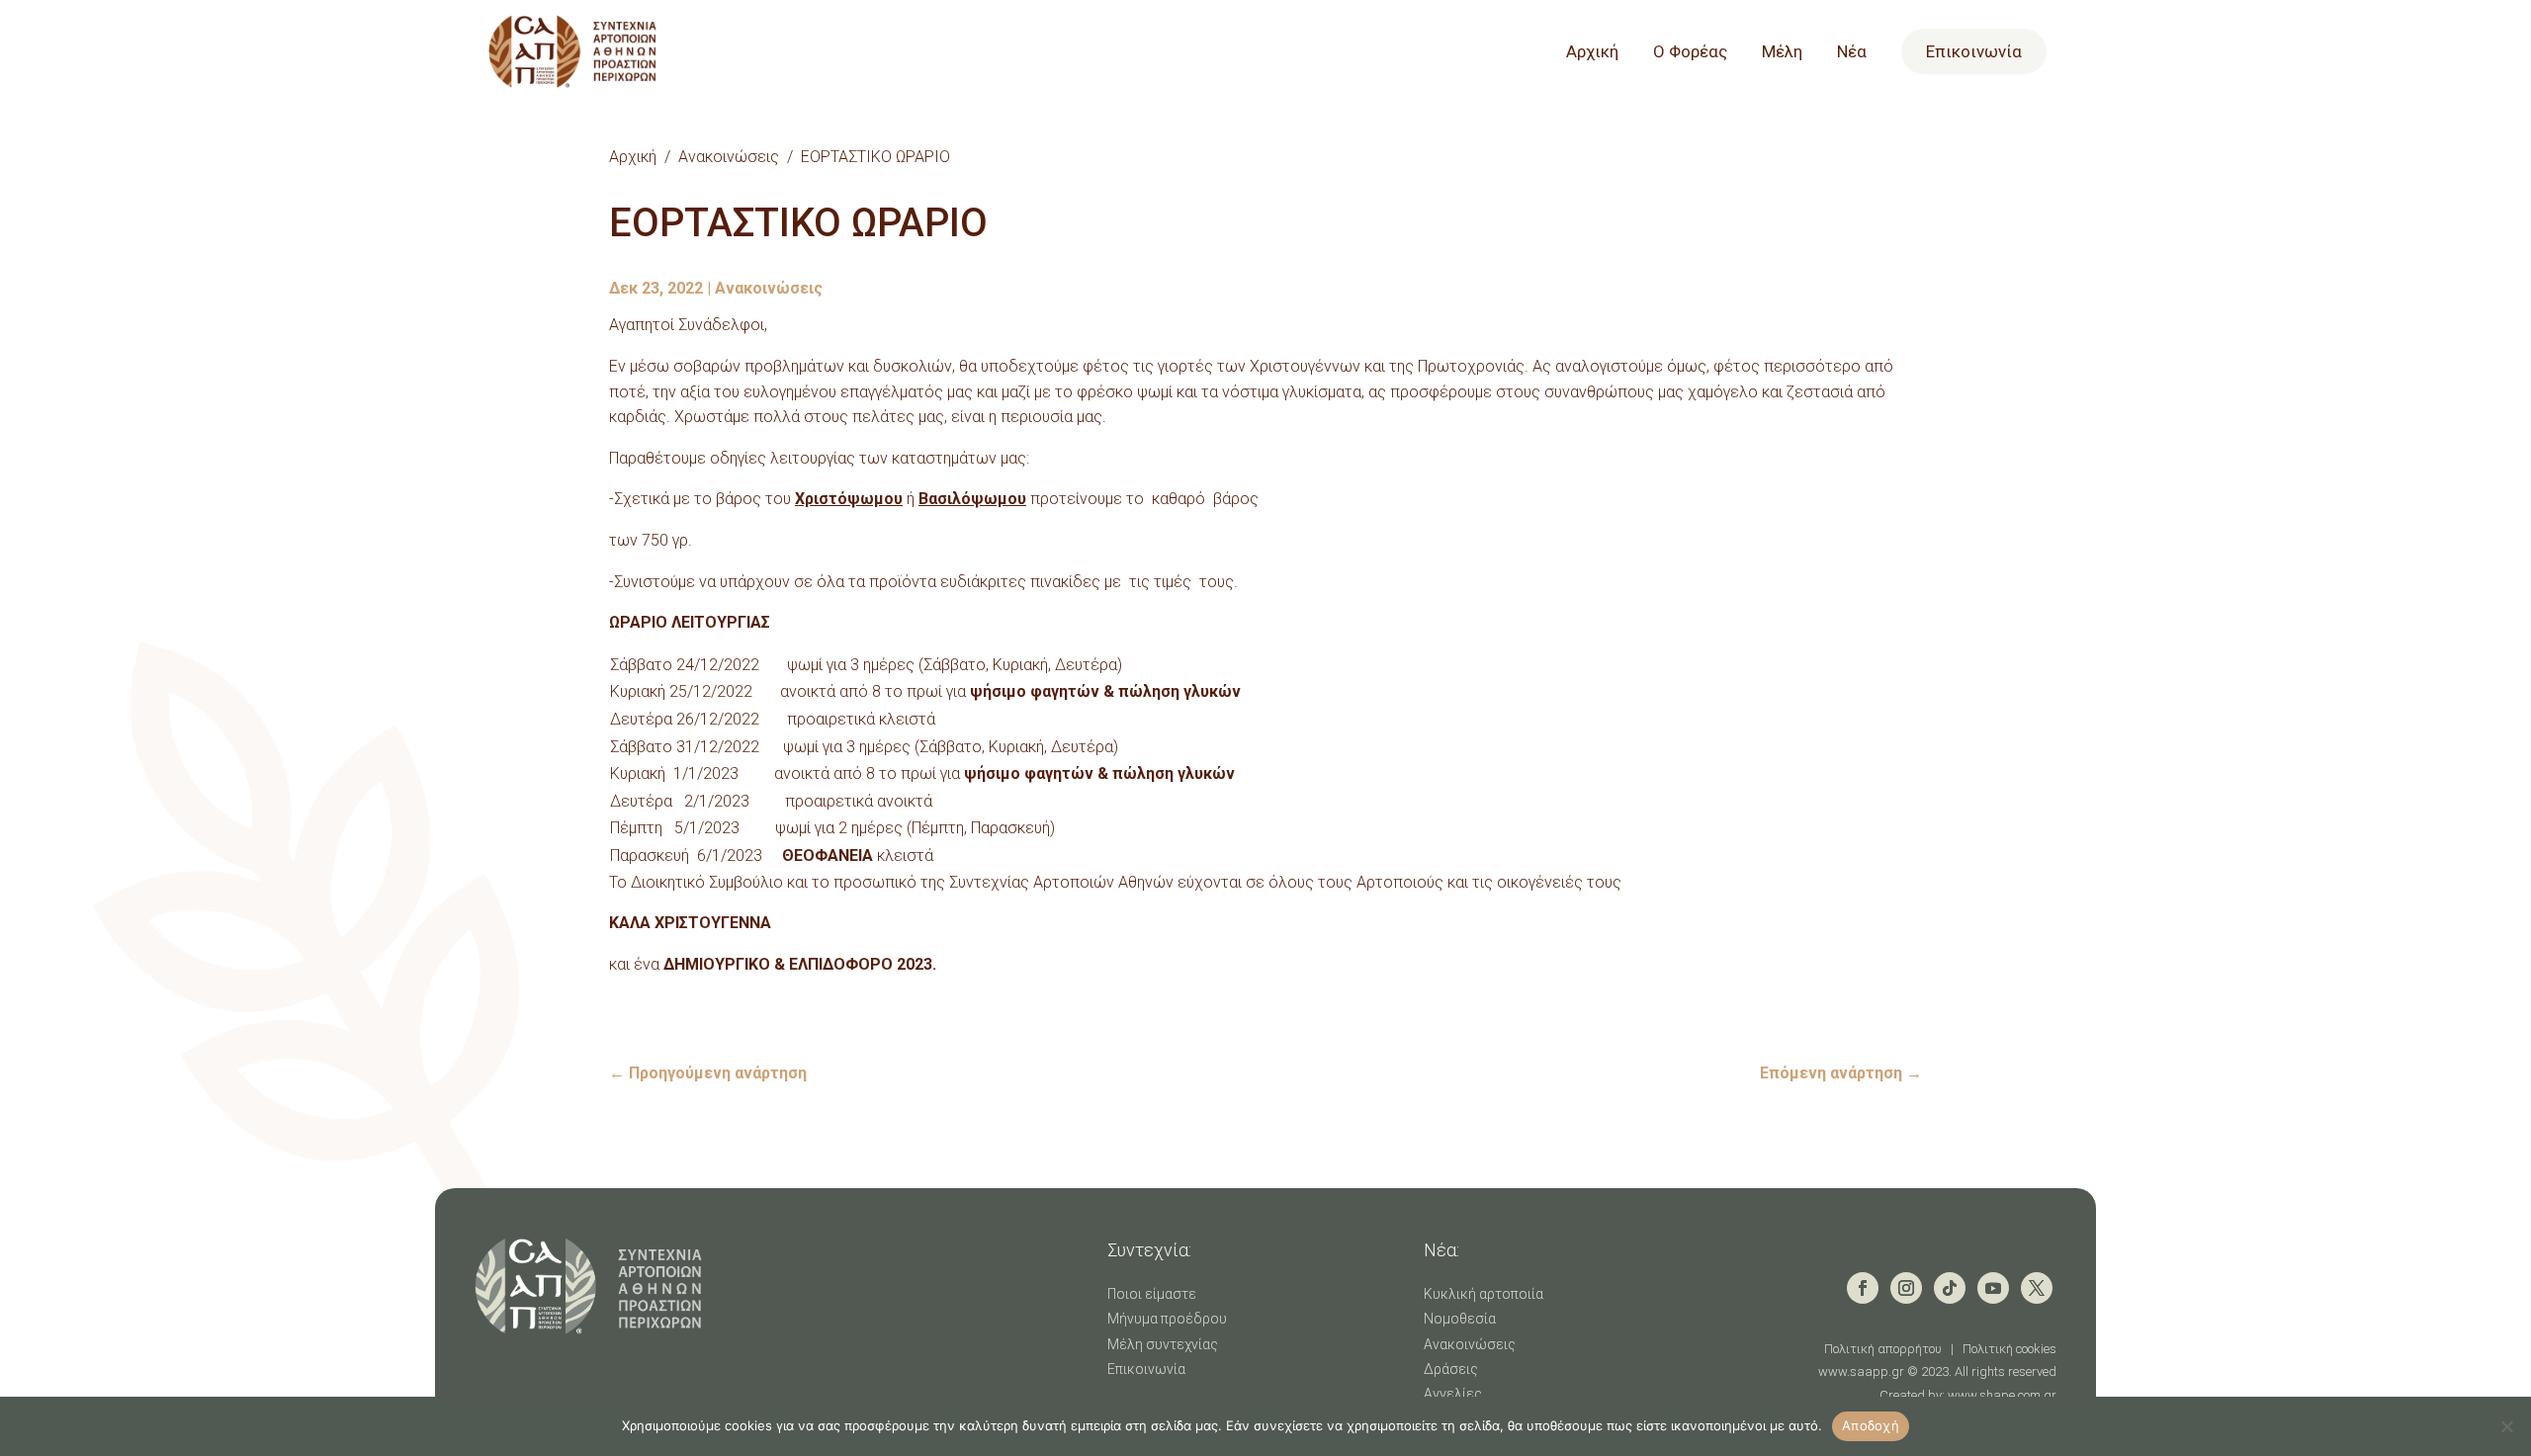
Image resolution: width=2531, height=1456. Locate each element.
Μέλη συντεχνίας (1163, 1344)
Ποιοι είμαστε (1152, 1294)
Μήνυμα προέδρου (1167, 1319)
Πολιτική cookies (2009, 1349)
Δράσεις (1451, 1369)
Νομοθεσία (1460, 1319)
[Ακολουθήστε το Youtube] (1993, 1288)
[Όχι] (2506, 1426)
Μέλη (1782, 53)
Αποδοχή (1871, 1425)
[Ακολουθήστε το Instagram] (1906, 1288)
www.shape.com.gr (2002, 1395)
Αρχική (1592, 53)
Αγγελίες (1453, 1394)
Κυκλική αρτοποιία (1484, 1294)
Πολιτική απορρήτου (1883, 1349)
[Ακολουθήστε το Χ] (2037, 1288)
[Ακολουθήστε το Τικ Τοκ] (1950, 1288)
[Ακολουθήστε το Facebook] (1863, 1288)
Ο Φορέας (1690, 53)
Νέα (1852, 53)
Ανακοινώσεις (729, 157)
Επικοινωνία (1974, 51)
